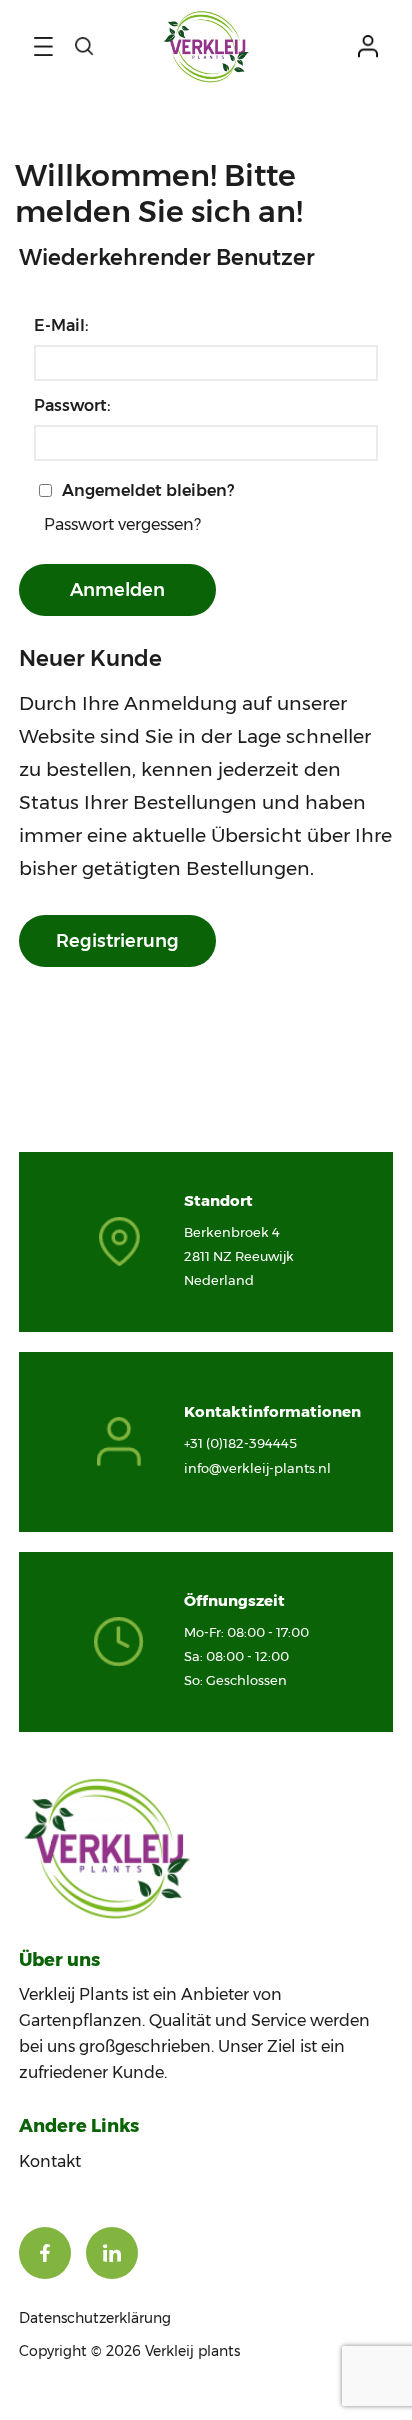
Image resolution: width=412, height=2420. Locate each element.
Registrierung (117, 941)
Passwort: (72, 405)
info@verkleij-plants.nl (257, 1468)
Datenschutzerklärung (95, 2318)
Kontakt (50, 2161)
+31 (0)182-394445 (240, 1443)
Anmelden (117, 590)
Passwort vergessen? (122, 524)
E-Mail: (61, 325)
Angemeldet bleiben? (148, 490)
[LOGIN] (368, 46)
